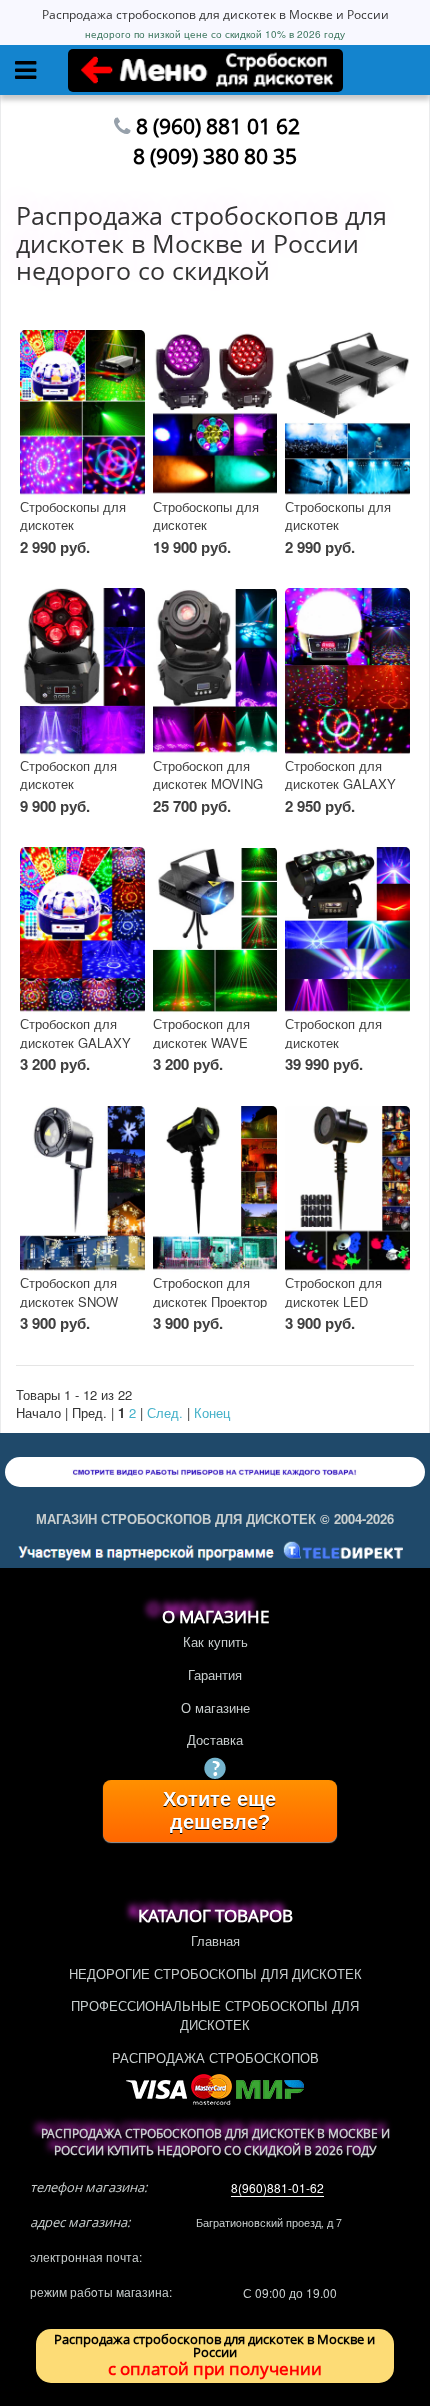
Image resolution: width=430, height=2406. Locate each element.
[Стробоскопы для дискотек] (347, 414)
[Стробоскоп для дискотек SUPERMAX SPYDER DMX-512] (347, 931)
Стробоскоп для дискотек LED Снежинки (333, 1301)
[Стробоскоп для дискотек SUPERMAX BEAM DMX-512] (82, 672)
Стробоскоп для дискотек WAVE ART (201, 1042)
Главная (215, 1940)
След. (165, 1412)
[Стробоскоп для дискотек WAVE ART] (215, 931)
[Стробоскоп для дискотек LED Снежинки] (347, 1190)
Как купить (215, 1641)
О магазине (215, 1707)
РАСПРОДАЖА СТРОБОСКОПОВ (215, 2057)
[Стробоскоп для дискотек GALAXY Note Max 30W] (82, 931)
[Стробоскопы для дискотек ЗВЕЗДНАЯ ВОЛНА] (82, 414)
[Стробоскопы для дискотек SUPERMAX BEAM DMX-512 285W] (215, 414)
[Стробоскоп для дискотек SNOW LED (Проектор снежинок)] (82, 1190)
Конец (212, 1412)
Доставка (215, 1739)
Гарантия (215, 1674)
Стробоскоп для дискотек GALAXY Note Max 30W (75, 1042)
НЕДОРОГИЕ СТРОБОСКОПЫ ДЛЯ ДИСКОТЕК (215, 1973)
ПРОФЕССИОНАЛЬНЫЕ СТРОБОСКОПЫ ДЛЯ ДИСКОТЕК (215, 2015)
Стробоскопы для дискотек (338, 516)
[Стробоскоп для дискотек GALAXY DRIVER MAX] (347, 672)
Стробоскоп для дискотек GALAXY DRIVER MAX (340, 784)
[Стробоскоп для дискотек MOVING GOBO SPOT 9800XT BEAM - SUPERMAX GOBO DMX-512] (215, 672)
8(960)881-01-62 (277, 2187)
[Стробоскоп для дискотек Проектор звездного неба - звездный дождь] (215, 1190)
